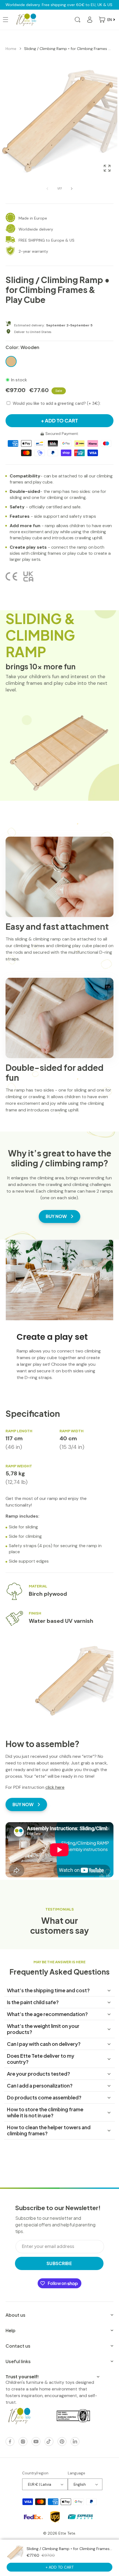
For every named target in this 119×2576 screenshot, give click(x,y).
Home (11, 49)
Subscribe (59, 2263)
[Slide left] (47, 189)
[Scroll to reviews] (59, 313)
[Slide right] (72, 189)
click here (55, 1787)
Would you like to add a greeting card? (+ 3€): (57, 403)
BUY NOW (56, 1216)
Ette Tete (67, 2533)
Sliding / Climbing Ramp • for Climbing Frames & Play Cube (68, 49)
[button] (77, 20)
